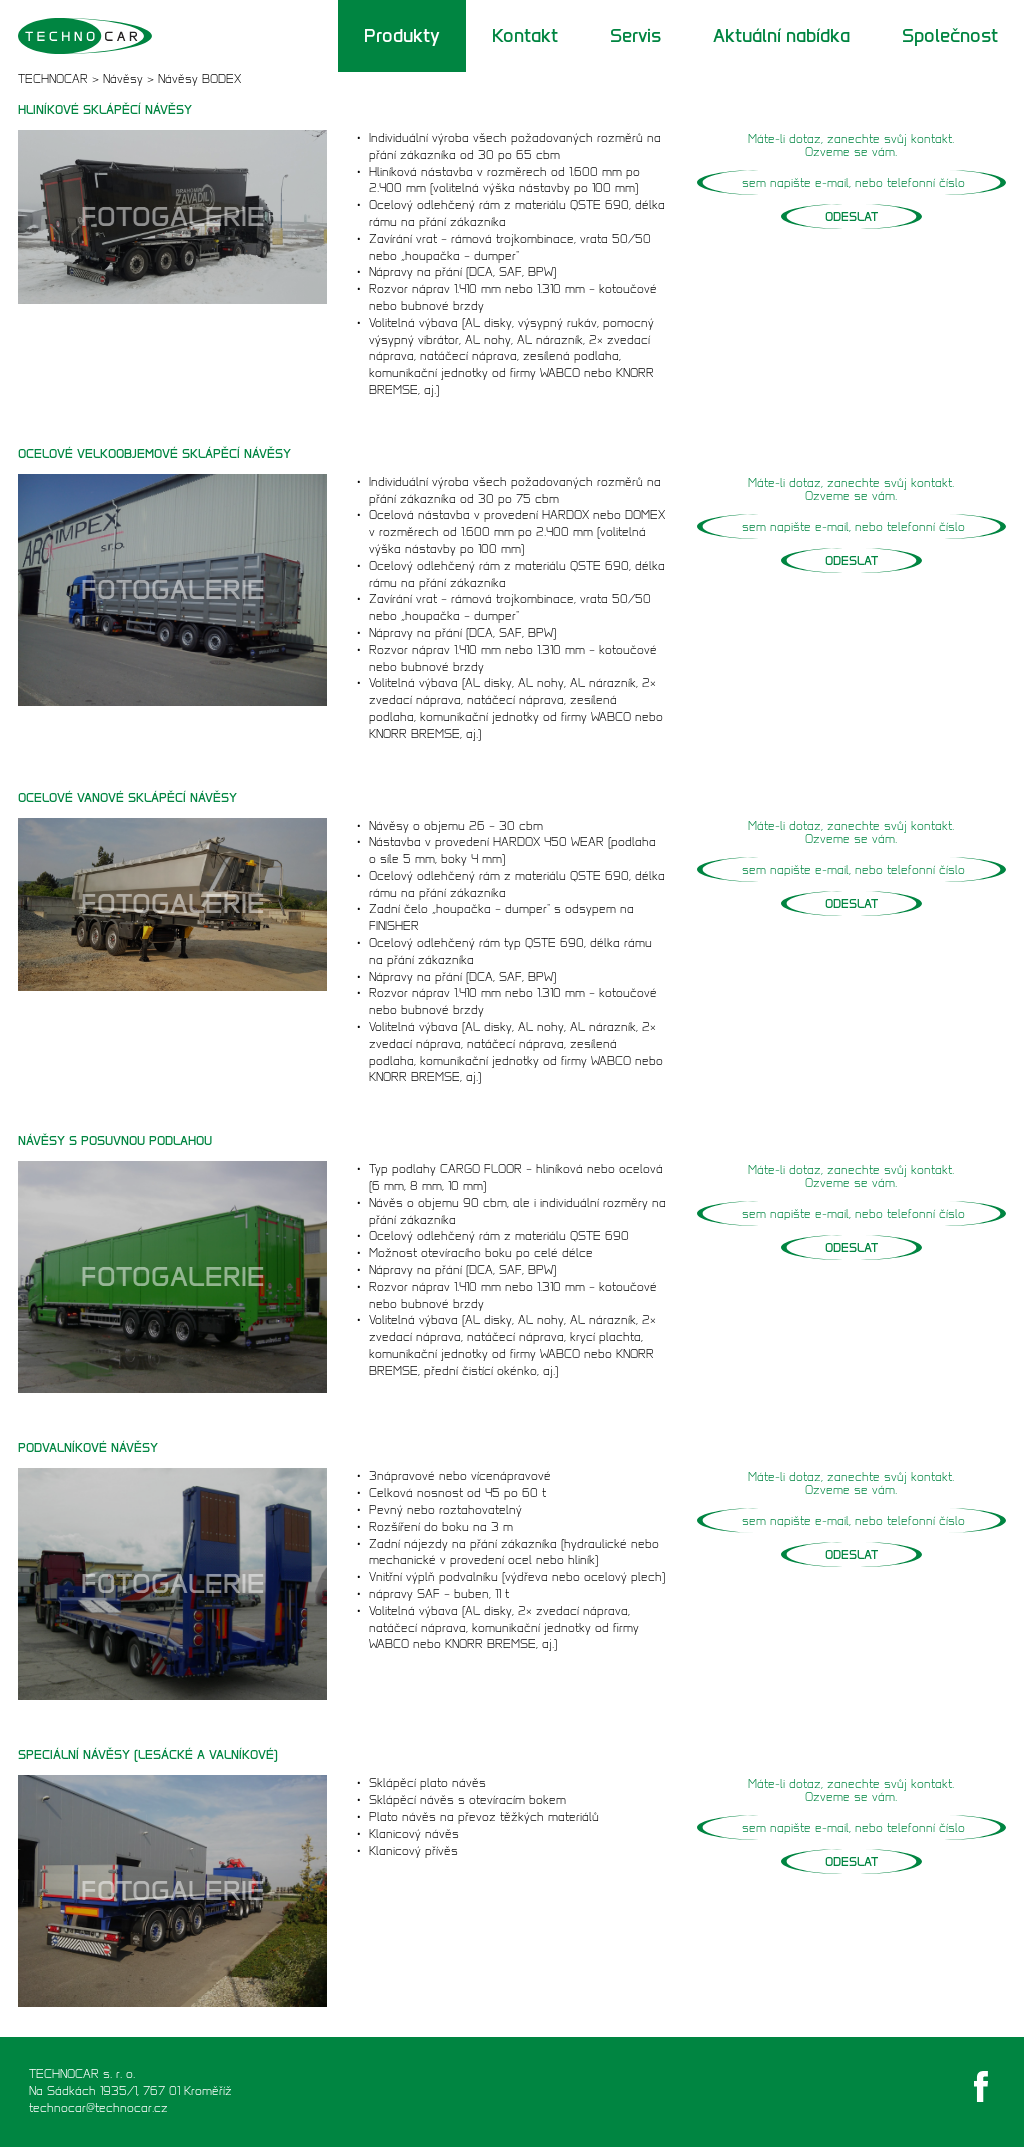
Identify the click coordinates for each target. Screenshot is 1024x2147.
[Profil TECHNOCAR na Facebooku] (981, 2086)
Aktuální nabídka (781, 36)
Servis (635, 36)
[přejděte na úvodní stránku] (124, 36)
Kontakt (525, 36)
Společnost (950, 36)
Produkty (402, 36)
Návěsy (123, 78)
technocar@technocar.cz (98, 2107)
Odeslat (851, 216)
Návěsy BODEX (199, 78)
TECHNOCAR (53, 78)
